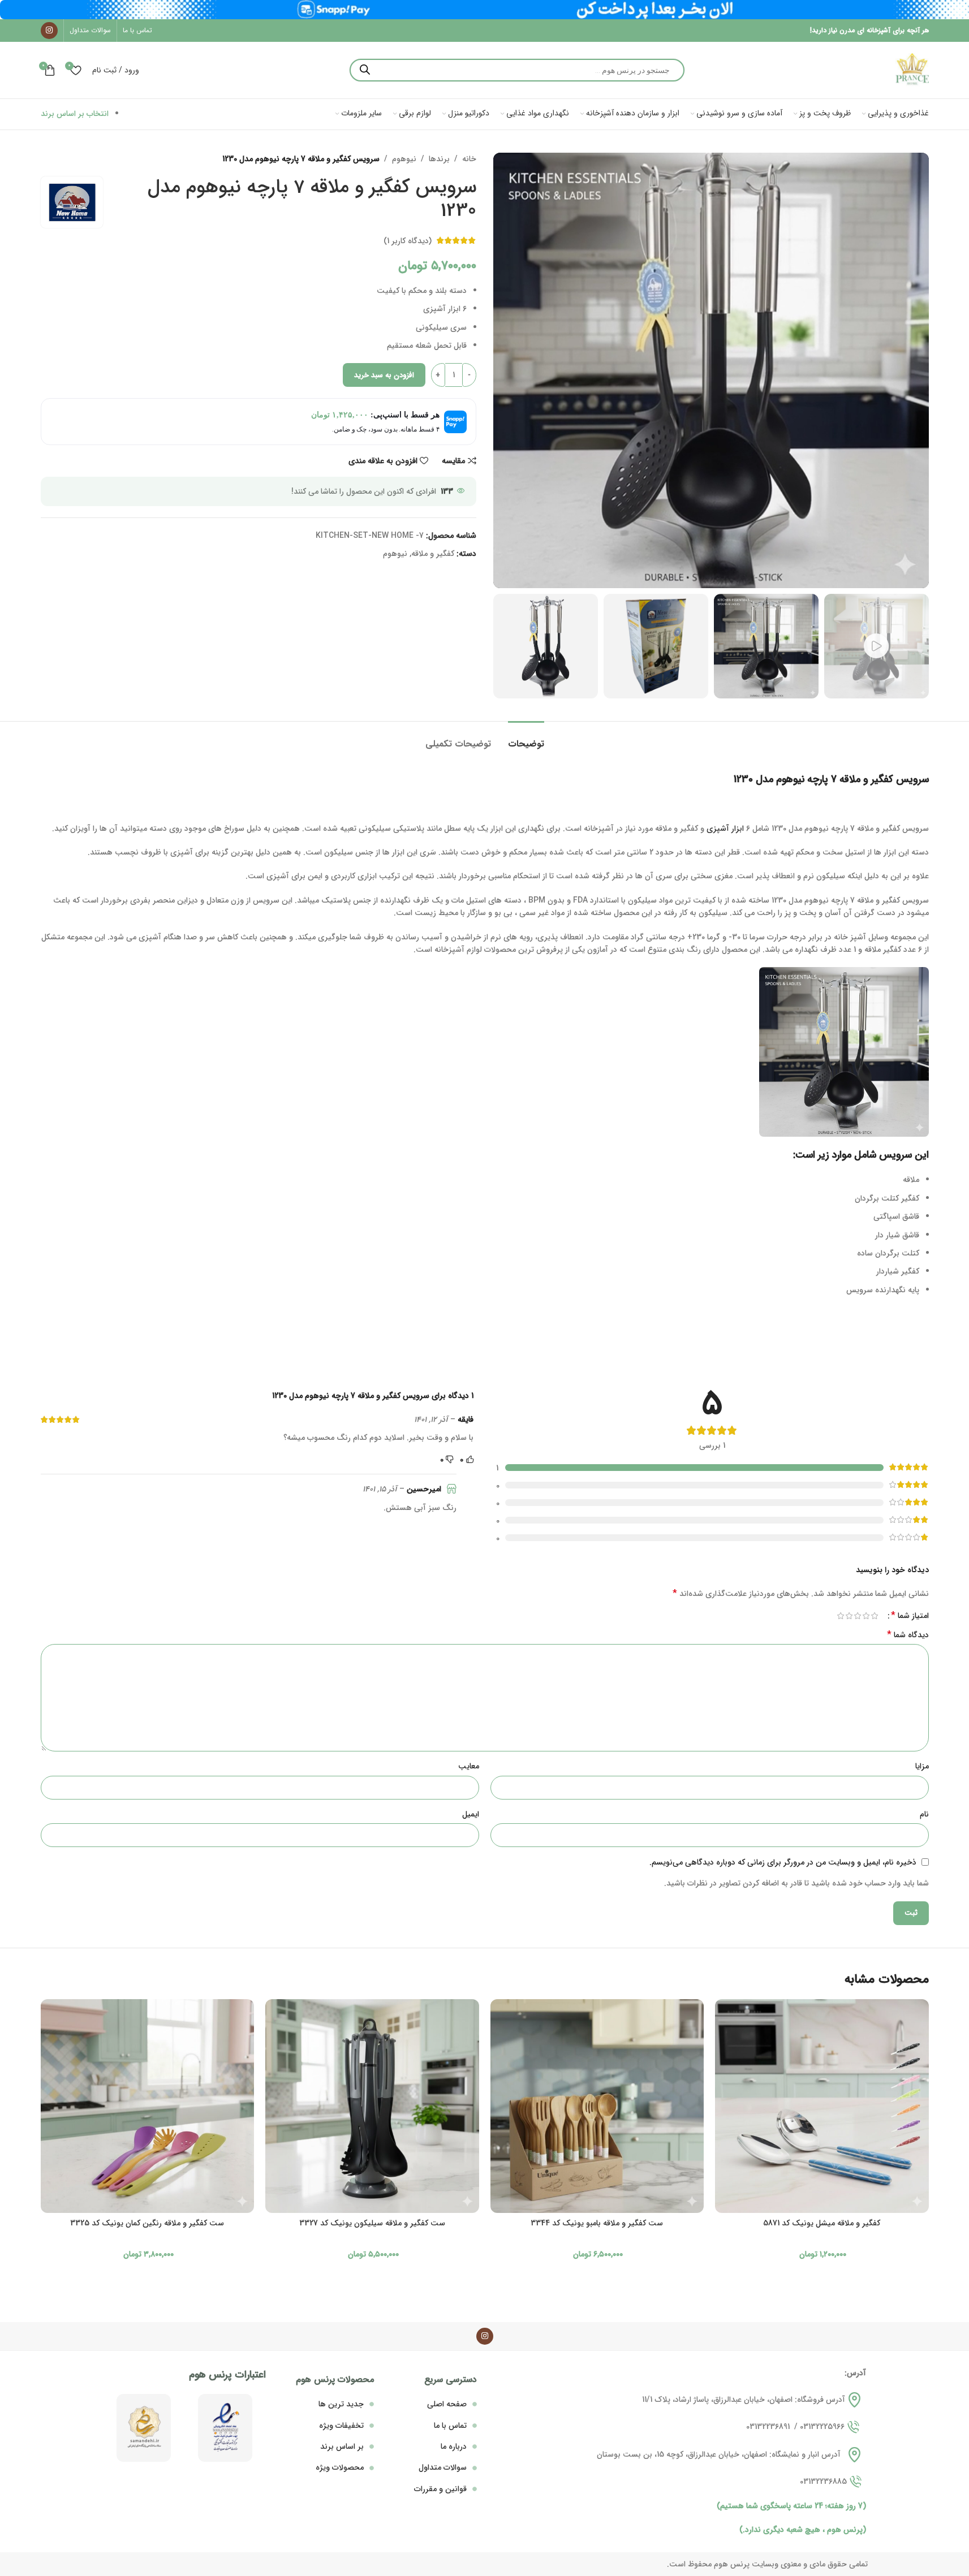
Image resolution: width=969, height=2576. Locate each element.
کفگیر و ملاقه (433, 554)
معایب (469, 1766)
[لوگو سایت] (912, 70)
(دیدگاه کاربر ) (408, 240)
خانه (469, 159)
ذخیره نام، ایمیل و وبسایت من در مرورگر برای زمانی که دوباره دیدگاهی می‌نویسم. (783, 1862)
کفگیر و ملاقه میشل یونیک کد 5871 (822, 2223)
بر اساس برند (342, 2446)
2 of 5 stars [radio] (866, 1616)
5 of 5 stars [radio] (841, 1616)
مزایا (922, 1766)
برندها (439, 159)
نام (924, 1814)
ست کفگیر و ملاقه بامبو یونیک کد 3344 (597, 2223)
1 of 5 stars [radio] (875, 1616)
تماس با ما (450, 2426)
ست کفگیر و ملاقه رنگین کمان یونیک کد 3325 (147, 2223)
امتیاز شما (910, 1616)
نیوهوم (404, 159)
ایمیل (471, 1814)
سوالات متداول (443, 2467)
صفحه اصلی (447, 2404)
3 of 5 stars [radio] (858, 1616)
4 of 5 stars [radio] (849, 1616)
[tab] (526, 738)
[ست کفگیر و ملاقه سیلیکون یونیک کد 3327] (372, 2106)
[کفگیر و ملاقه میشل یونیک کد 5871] (822, 2106)
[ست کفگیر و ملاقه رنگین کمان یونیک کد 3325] (148, 2106)
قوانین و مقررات (440, 2489)
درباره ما (454, 2446)
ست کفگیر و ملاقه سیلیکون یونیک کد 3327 (372, 2223)
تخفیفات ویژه (341, 2426)
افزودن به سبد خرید (384, 375)
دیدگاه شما (908, 1635)
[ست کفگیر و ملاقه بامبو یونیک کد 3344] (597, 2106)
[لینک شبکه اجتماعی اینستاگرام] (49, 31)
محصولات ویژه (340, 2467)
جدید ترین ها (341, 2404)
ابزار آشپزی (725, 829)
